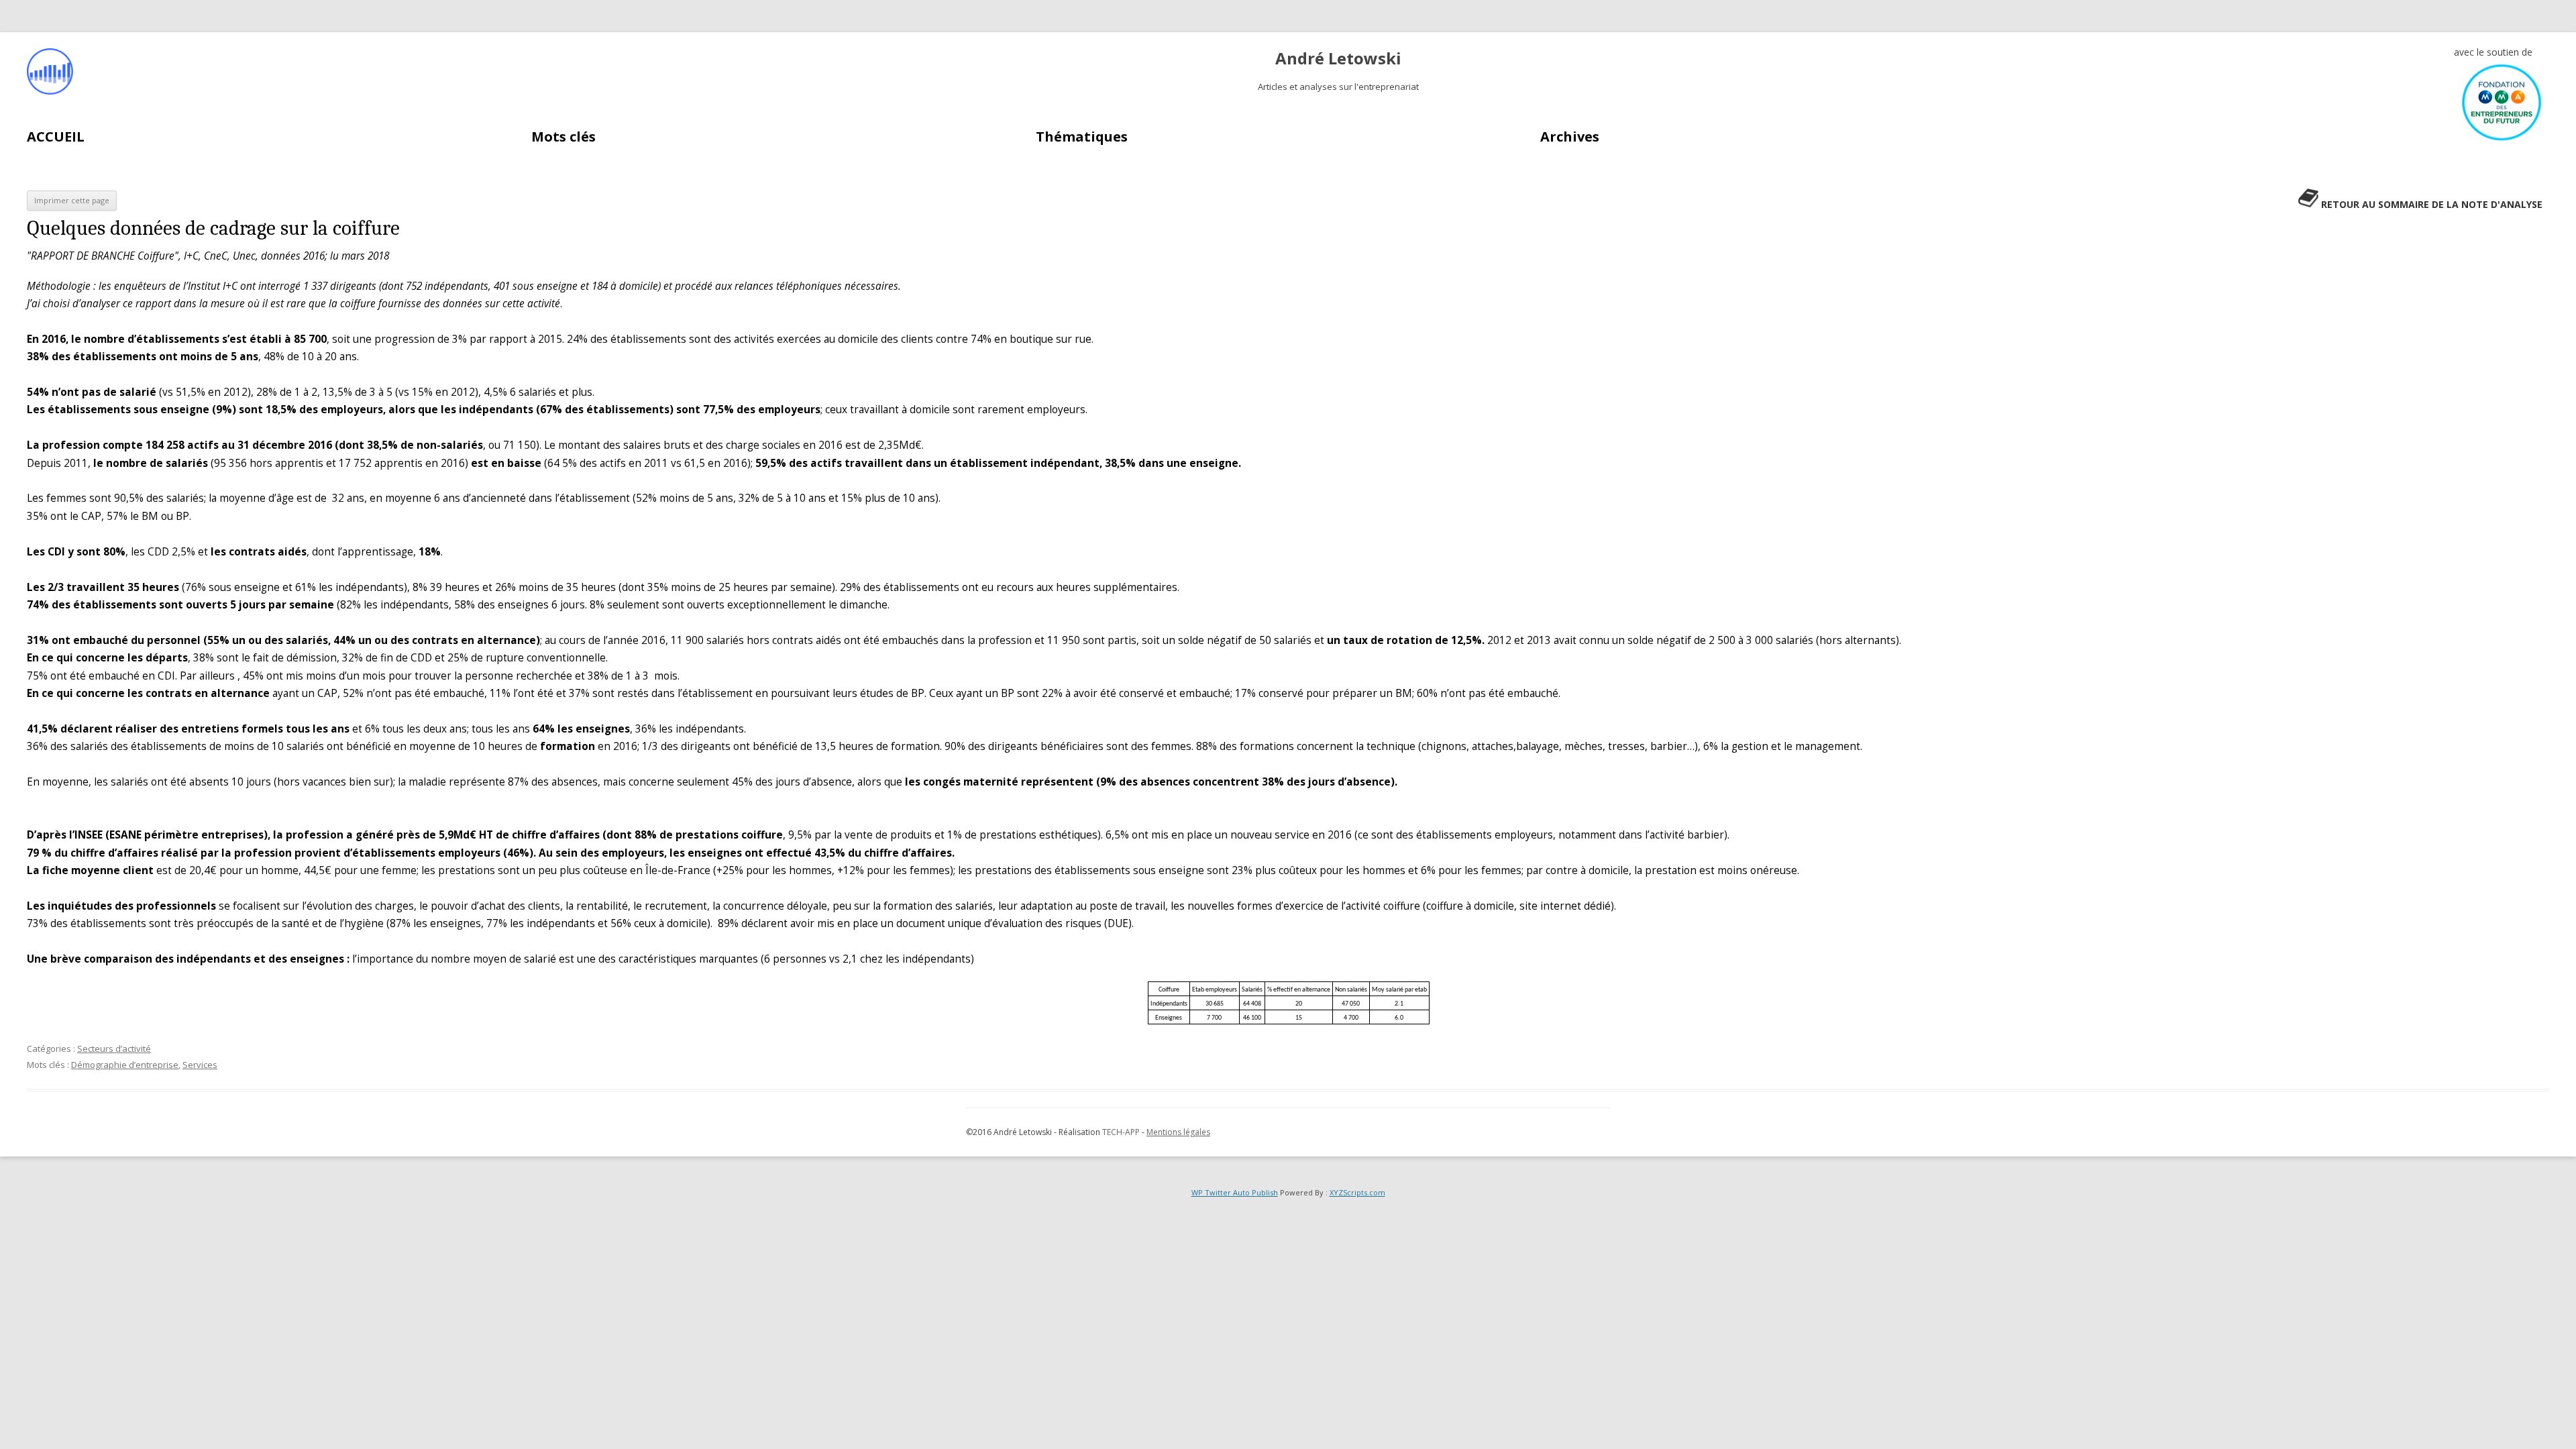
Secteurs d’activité (114, 1049)
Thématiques (1082, 137)
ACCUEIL (56, 137)
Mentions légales (1178, 1132)
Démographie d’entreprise (125, 1065)
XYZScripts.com (1357, 1192)
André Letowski (1338, 59)
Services (200, 1065)
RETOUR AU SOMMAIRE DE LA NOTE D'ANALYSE (2432, 204)
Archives (1570, 137)
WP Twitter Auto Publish (1235, 1192)
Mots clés (563, 137)
